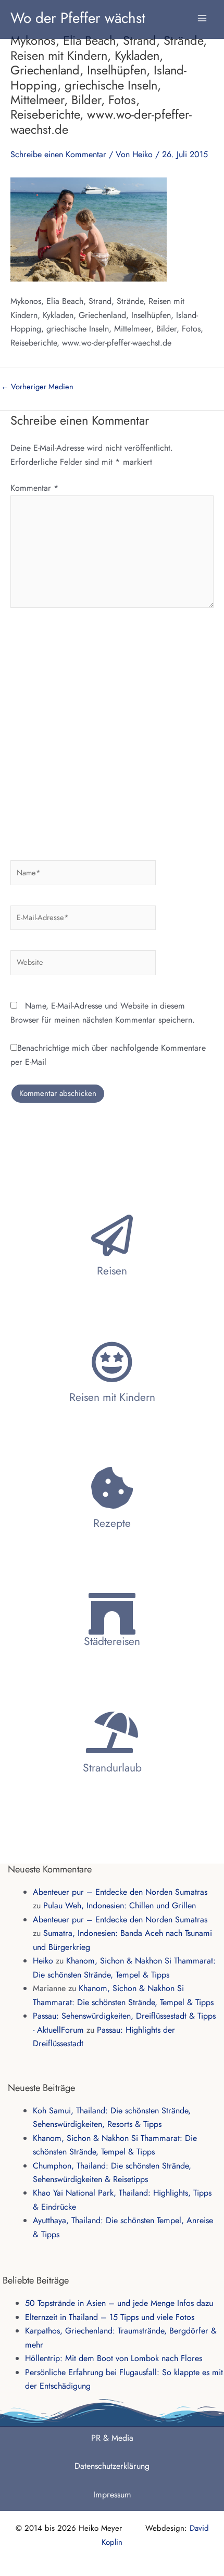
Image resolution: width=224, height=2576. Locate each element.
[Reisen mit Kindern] (112, 1362)
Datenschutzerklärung (112, 2466)
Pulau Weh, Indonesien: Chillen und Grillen (120, 1905)
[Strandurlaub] (112, 1732)
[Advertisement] (112, 730)
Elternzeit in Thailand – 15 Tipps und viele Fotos (110, 2317)
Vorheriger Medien (37, 387)
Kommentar (35, 488)
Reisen (112, 1271)
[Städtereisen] (112, 1614)
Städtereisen (112, 1641)
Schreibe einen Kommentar (58, 154)
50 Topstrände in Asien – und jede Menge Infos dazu (119, 2303)
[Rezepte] (112, 1488)
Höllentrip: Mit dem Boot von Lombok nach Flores (114, 2358)
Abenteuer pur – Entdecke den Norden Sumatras (120, 1892)
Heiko (43, 1961)
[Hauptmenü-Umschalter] (202, 13)
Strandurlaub (112, 1768)
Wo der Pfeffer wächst (78, 18)
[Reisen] (112, 1235)
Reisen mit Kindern (112, 1397)
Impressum (112, 2495)
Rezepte (112, 1523)
